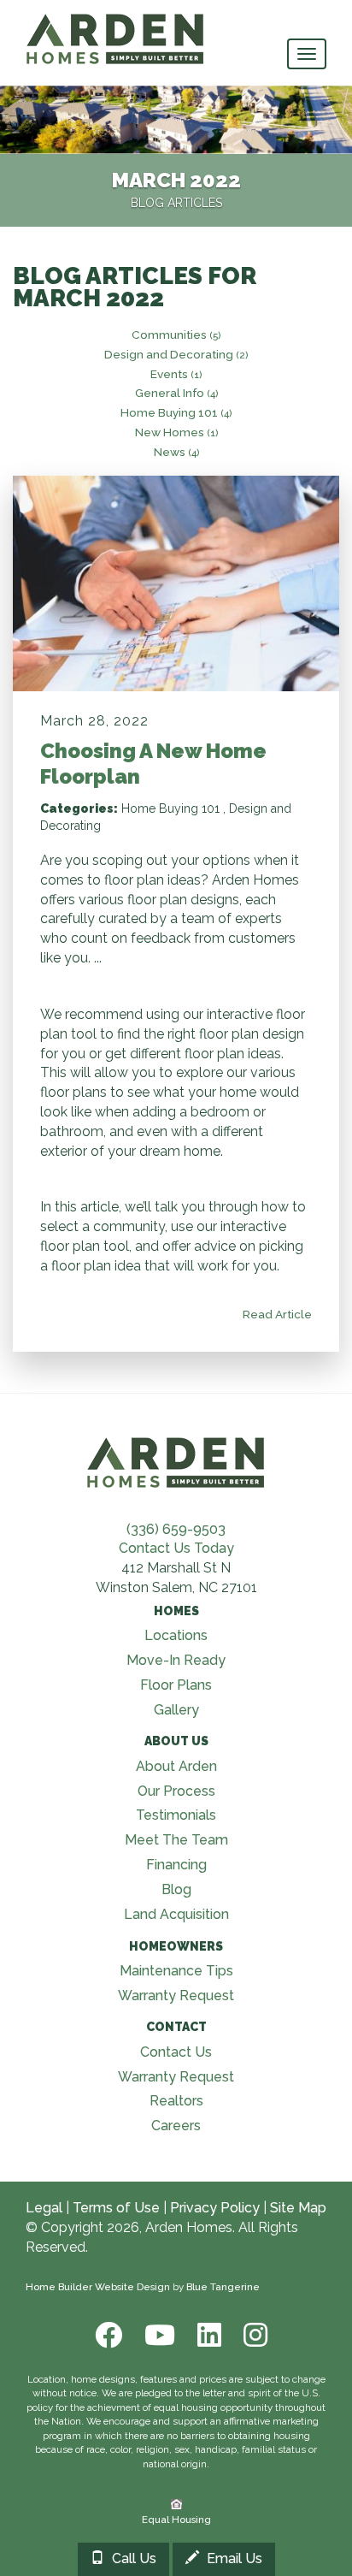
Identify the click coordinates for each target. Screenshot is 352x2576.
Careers (176, 2126)
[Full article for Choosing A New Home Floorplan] (176, 583)
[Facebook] (107, 2335)
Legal (44, 2208)
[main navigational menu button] (307, 54)
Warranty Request (176, 1996)
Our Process (176, 1791)
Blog (176, 1889)
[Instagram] (250, 2335)
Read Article (276, 1314)
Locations (176, 1635)
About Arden (176, 1766)
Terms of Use (116, 2208)
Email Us (233, 2558)
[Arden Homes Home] (115, 21)
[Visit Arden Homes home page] (176, 1461)
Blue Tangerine (223, 2287)
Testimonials (176, 1815)
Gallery (176, 1710)
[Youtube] (158, 2335)
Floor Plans (176, 1685)
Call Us (132, 2558)
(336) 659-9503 (176, 1529)
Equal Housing (175, 2520)
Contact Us (176, 2052)
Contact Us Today (176, 1548)
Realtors (176, 2101)
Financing (176, 1865)
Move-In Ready (176, 1660)
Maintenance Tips (176, 1971)
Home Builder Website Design (98, 2287)
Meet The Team (176, 1840)
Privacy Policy (215, 2208)
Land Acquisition (176, 1914)
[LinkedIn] (208, 2335)
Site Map (298, 2208)
